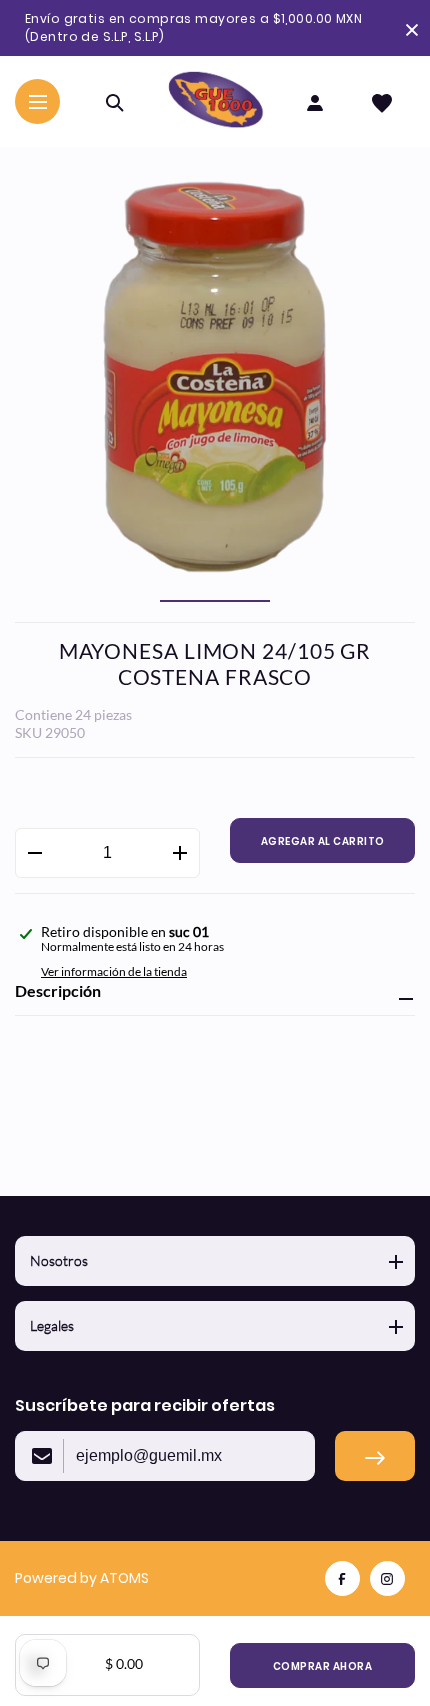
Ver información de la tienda (114, 971)
